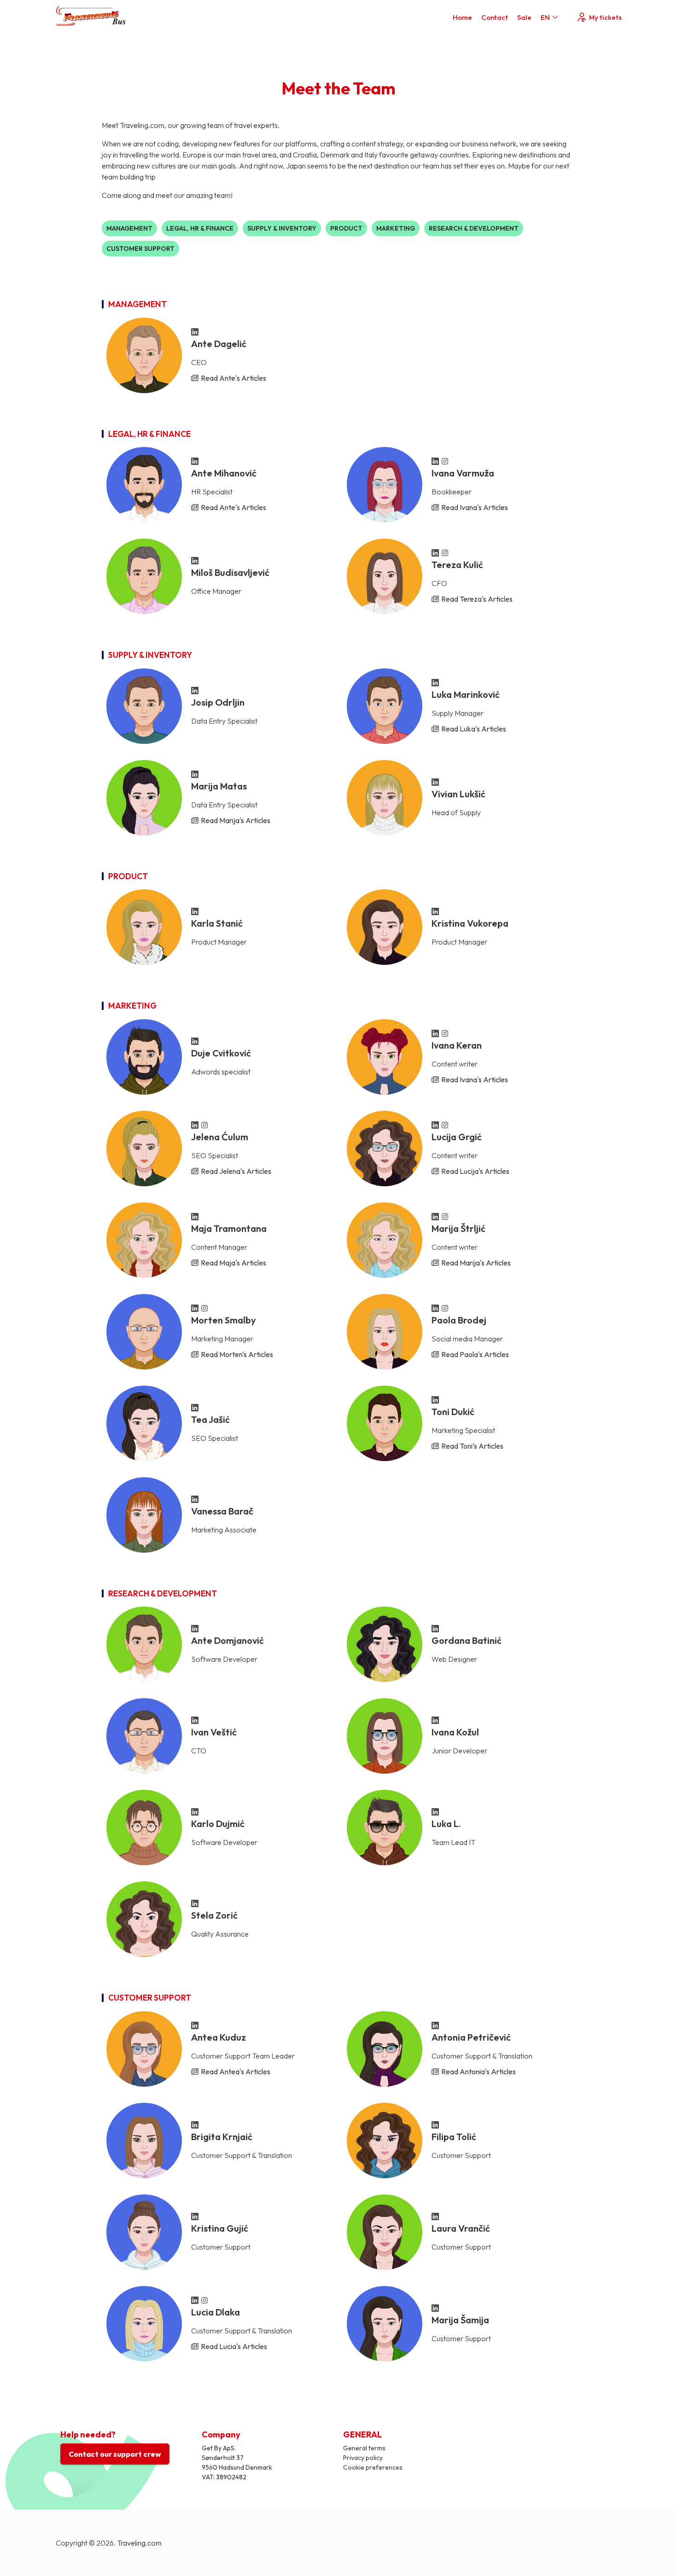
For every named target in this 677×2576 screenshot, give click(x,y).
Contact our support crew (115, 2454)
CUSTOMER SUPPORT (140, 249)
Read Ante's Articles (233, 378)
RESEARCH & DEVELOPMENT (474, 228)
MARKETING (396, 228)
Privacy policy (363, 2458)
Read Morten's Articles (237, 1354)
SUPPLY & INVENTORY (282, 228)
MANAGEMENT (129, 228)
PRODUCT (346, 228)
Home (462, 17)
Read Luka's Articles (474, 729)
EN (545, 17)
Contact (495, 17)
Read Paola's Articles (475, 1354)
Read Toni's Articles (472, 1446)
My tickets (605, 17)
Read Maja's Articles (233, 1263)
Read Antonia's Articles (479, 2071)
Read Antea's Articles (236, 2071)
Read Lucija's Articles (475, 1171)
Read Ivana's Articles (475, 507)
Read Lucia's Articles (234, 2346)
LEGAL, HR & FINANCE (200, 228)
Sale (524, 17)
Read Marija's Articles (236, 820)
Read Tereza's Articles (477, 599)
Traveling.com (139, 2543)
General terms (364, 2448)
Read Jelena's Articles (236, 1171)
